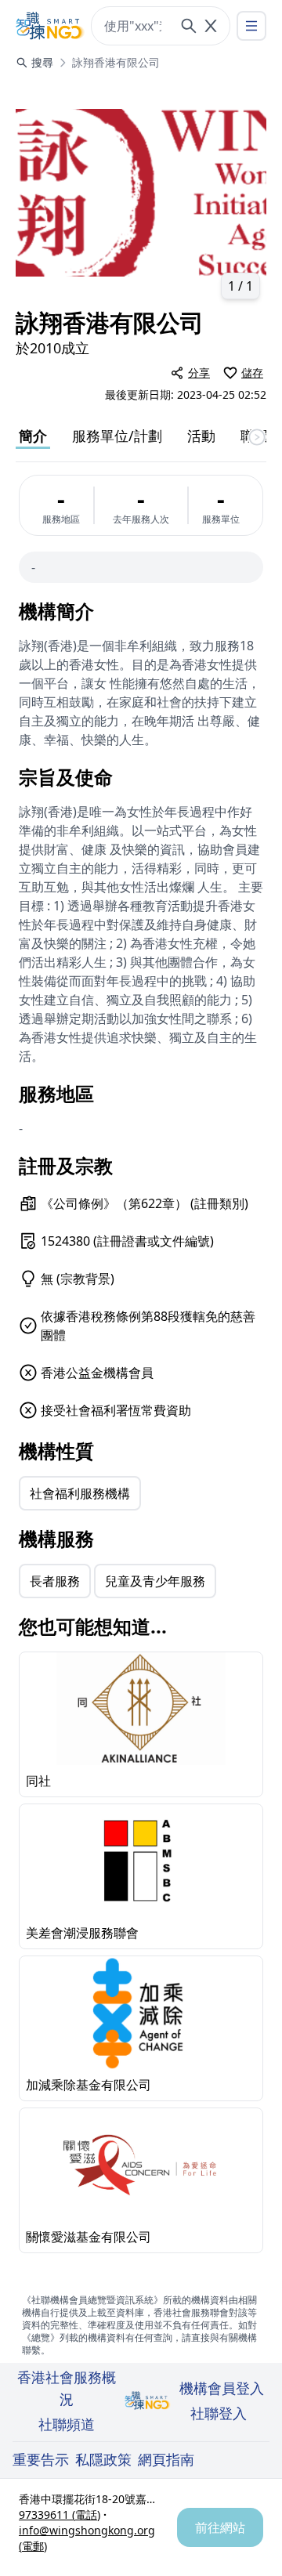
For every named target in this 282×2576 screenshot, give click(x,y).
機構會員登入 (222, 2388)
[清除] (211, 26)
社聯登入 (219, 2413)
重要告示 (41, 2459)
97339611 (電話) (60, 2514)
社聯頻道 (67, 2424)
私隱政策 (103, 2459)
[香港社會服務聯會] (50, 26)
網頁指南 (166, 2459)
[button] (141, 193)
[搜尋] (189, 26)
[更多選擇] (251, 26)
